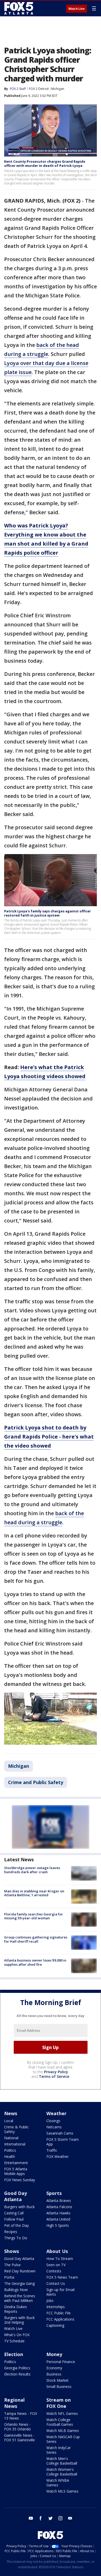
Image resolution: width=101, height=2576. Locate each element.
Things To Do (16, 2238)
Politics (10, 2150)
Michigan (58, 89)
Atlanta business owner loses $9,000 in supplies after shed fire (35, 1962)
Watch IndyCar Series (59, 2450)
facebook (41, 2518)
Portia (9, 2277)
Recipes (11, 2232)
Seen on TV (56, 2265)
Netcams (54, 2127)
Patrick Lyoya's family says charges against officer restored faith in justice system (48, 913)
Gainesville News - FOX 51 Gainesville (20, 2438)
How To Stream (60, 2259)
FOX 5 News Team (62, 2277)
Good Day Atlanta (16, 2196)
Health (10, 2156)
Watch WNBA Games (58, 2483)
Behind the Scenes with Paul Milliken (20, 2298)
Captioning (55, 2325)
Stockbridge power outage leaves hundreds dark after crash (32, 1870)
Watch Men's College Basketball (62, 2461)
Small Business (59, 2387)
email (70, 2518)
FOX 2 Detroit (39, 89)
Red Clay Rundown (20, 2271)
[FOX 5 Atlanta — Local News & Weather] (19, 8)
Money (54, 2354)
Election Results (17, 2374)
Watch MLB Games (63, 2431)
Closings (53, 2121)
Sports (54, 2193)
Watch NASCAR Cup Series (63, 2439)
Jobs (50, 2300)
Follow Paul (14, 2219)
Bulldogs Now (16, 2290)
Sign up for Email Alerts (60, 2292)
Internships (56, 2307)
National (11, 2138)
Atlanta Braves (59, 2201)
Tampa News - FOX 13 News (21, 2416)
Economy (54, 2368)
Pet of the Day (16, 2225)
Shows (12, 2251)
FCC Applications (60, 2319)
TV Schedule (14, 2341)
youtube (31, 2518)
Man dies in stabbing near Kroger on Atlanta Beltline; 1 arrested (34, 1893)
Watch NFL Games (62, 2413)
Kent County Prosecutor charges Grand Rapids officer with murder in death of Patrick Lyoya (45, 163)
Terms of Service (54, 2076)
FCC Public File (59, 2313)
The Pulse (12, 2265)
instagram (60, 2518)
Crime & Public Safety (16, 2129)
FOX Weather (57, 2156)
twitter (51, 2518)
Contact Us (56, 2283)
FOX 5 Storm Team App (63, 2142)
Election (14, 2354)
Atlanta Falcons (59, 2207)
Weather (56, 2113)
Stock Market (57, 2380)
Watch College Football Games (60, 2422)
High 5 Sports (58, 2225)
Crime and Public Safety (36, 1782)
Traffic (52, 2150)
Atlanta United (58, 2219)
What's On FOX (17, 2335)
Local (9, 2121)
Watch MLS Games (62, 2491)
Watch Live (77, 9)
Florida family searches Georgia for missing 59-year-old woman (34, 1916)
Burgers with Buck (19, 2207)
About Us (57, 2251)
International (15, 2144)
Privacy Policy (56, 2072)
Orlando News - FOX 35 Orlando (17, 2427)
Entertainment (16, 2163)
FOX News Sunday (20, 2180)
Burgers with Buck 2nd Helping (19, 2320)
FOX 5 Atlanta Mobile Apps (16, 2171)
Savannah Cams (60, 2133)
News (11, 2113)
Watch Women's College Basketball (62, 2472)
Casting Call (14, 2213)
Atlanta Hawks (58, 2213)
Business (54, 2374)
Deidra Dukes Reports (16, 2309)
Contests (54, 2271)
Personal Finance (61, 2362)
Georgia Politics (17, 2368)
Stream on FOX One (59, 2403)
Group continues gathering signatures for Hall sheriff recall (36, 1939)
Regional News (14, 2403)
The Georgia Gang (19, 2283)
